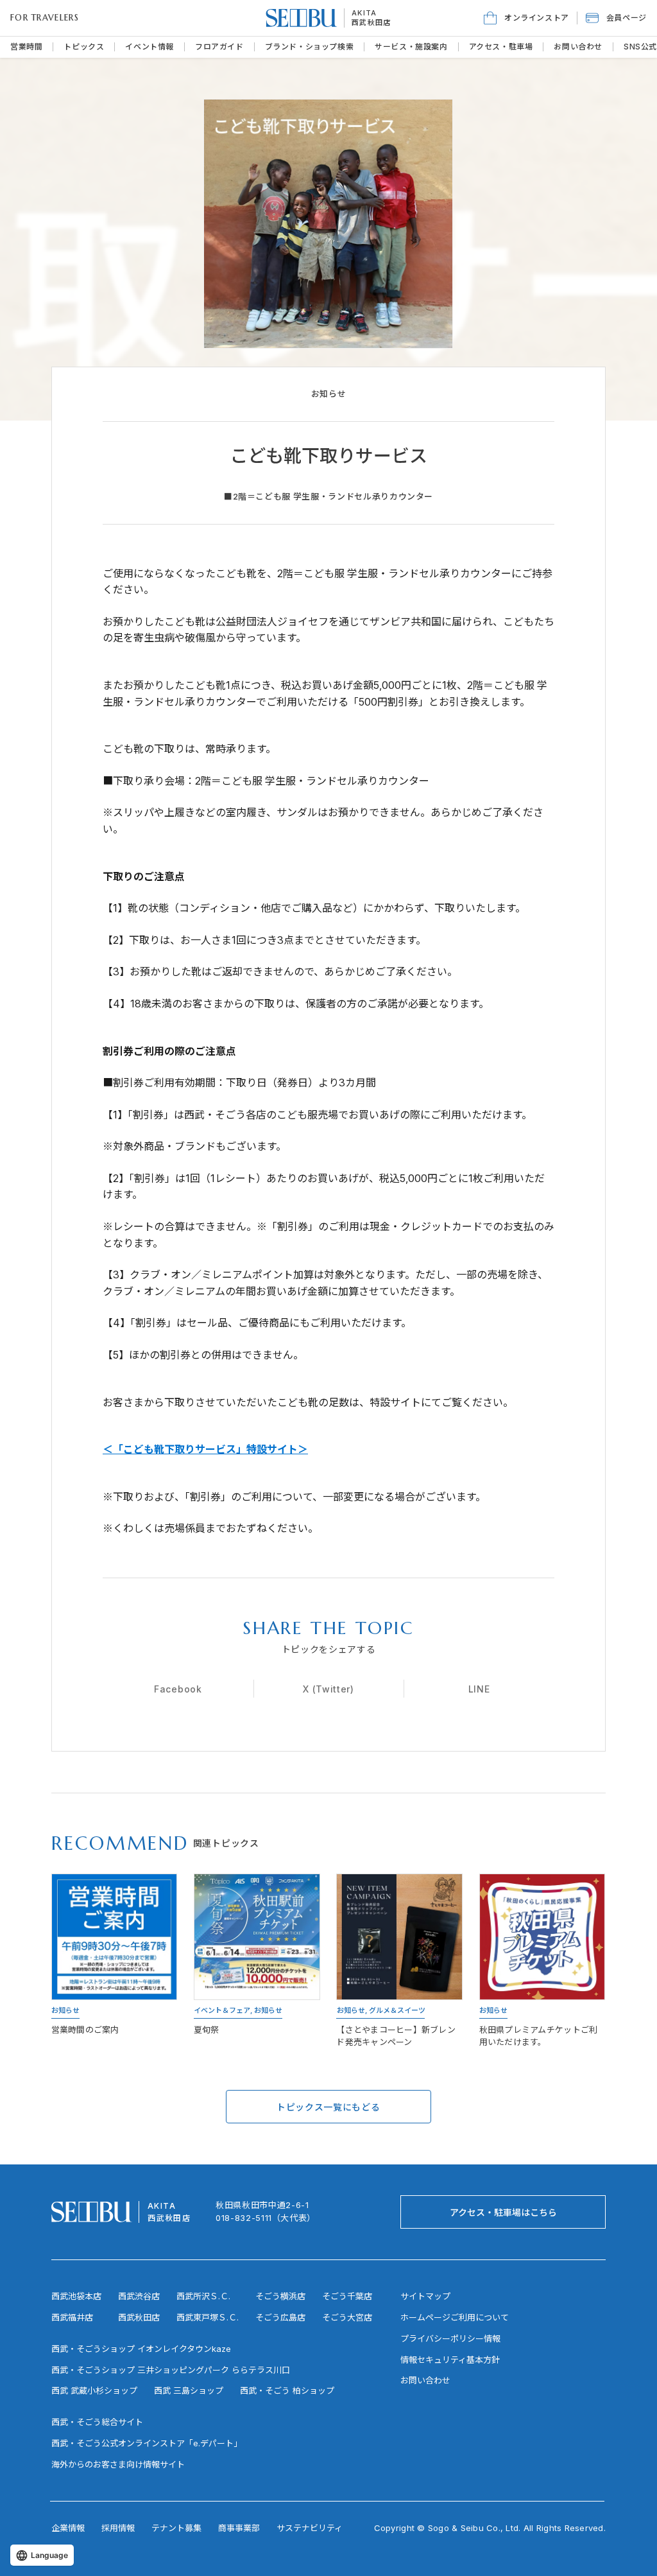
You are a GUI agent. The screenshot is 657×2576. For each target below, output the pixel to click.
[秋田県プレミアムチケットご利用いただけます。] (542, 1962)
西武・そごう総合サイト (97, 2422)
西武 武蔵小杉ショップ (94, 2390)
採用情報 (118, 2528)
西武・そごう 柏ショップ (287, 2390)
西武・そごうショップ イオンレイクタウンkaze (141, 2349)
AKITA (364, 13)
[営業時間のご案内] (115, 1962)
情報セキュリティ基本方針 (450, 2360)
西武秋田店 (371, 22)
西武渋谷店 (139, 2296)
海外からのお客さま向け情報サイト (118, 2464)
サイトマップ (425, 2296)
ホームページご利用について (455, 2317)
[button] (616, 18)
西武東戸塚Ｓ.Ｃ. (208, 2317)
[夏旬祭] (257, 1962)
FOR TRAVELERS (45, 18)
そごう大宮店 (347, 2317)
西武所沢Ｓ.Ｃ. (203, 2296)
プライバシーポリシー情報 (450, 2338)
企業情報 (68, 2528)
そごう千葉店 (347, 2296)
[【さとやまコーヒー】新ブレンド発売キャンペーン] (400, 1962)
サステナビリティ (310, 2528)
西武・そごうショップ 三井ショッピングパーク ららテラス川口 (171, 2370)
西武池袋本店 (76, 2296)
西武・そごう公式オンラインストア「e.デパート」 (147, 2443)
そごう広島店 (280, 2317)
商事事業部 (239, 2528)
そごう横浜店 (280, 2296)
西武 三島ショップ (189, 2390)
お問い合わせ (425, 2380)
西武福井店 (72, 2317)
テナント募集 (176, 2528)
